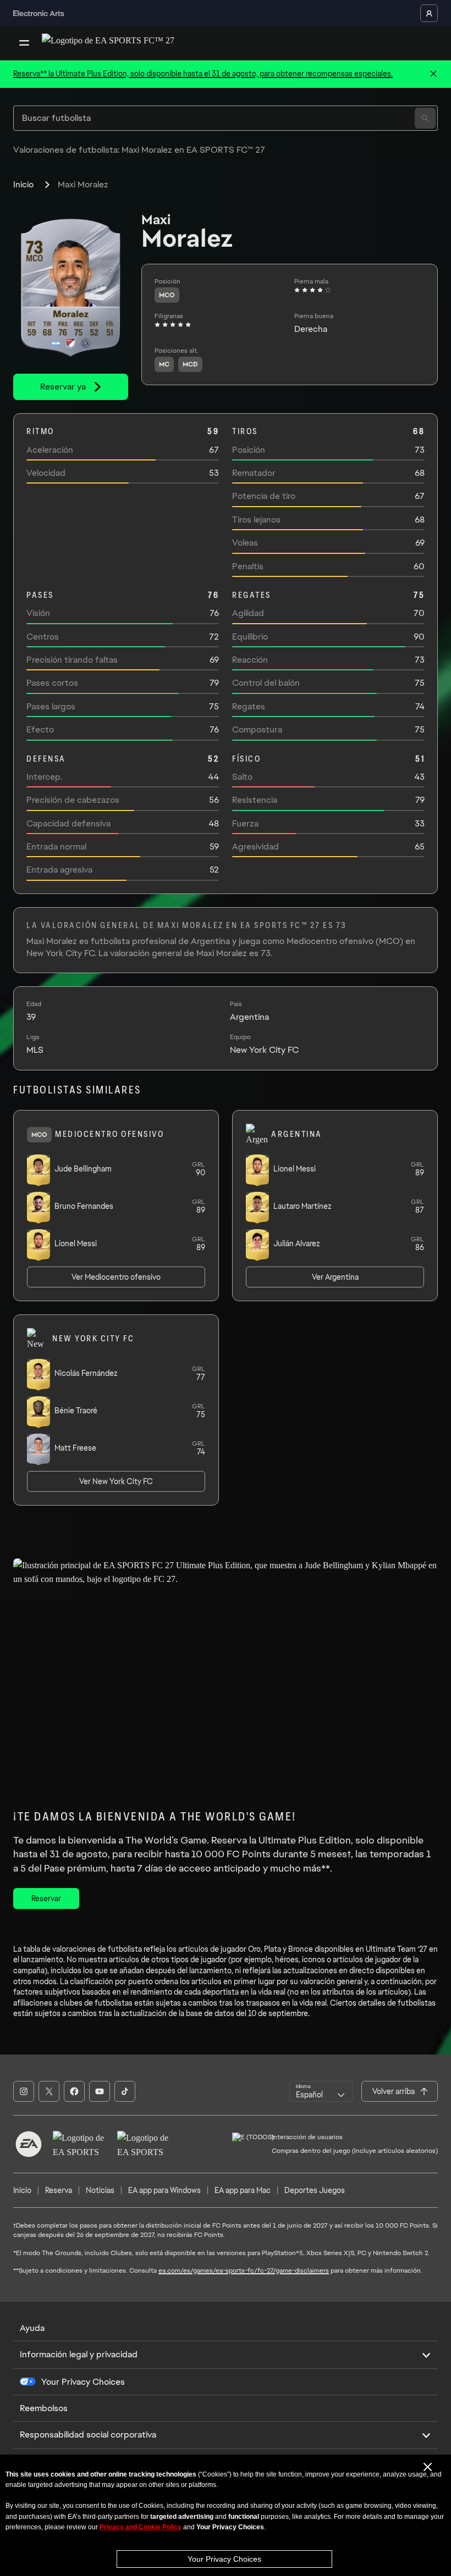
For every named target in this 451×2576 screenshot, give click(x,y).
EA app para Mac (243, 2190)
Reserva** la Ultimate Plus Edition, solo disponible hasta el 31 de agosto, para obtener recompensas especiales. (203, 74)
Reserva (59, 2190)
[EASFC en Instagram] (24, 2091)
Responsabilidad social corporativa (88, 2435)
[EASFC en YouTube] (100, 2091)
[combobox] (321, 2091)
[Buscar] (425, 118)
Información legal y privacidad (79, 2354)
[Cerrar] (433, 74)
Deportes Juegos (315, 2190)
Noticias (100, 2190)
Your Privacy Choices (224, 2559)
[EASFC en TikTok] (125, 2091)
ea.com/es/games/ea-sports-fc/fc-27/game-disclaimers (244, 2270)
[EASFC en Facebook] (74, 2091)
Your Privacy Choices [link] (83, 2382)
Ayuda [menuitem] (32, 2328)
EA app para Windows (164, 2190)
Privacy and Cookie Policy (141, 2527)
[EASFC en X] (49, 2091)
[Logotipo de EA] (29, 2144)
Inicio (23, 184)
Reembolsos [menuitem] (44, 2408)
